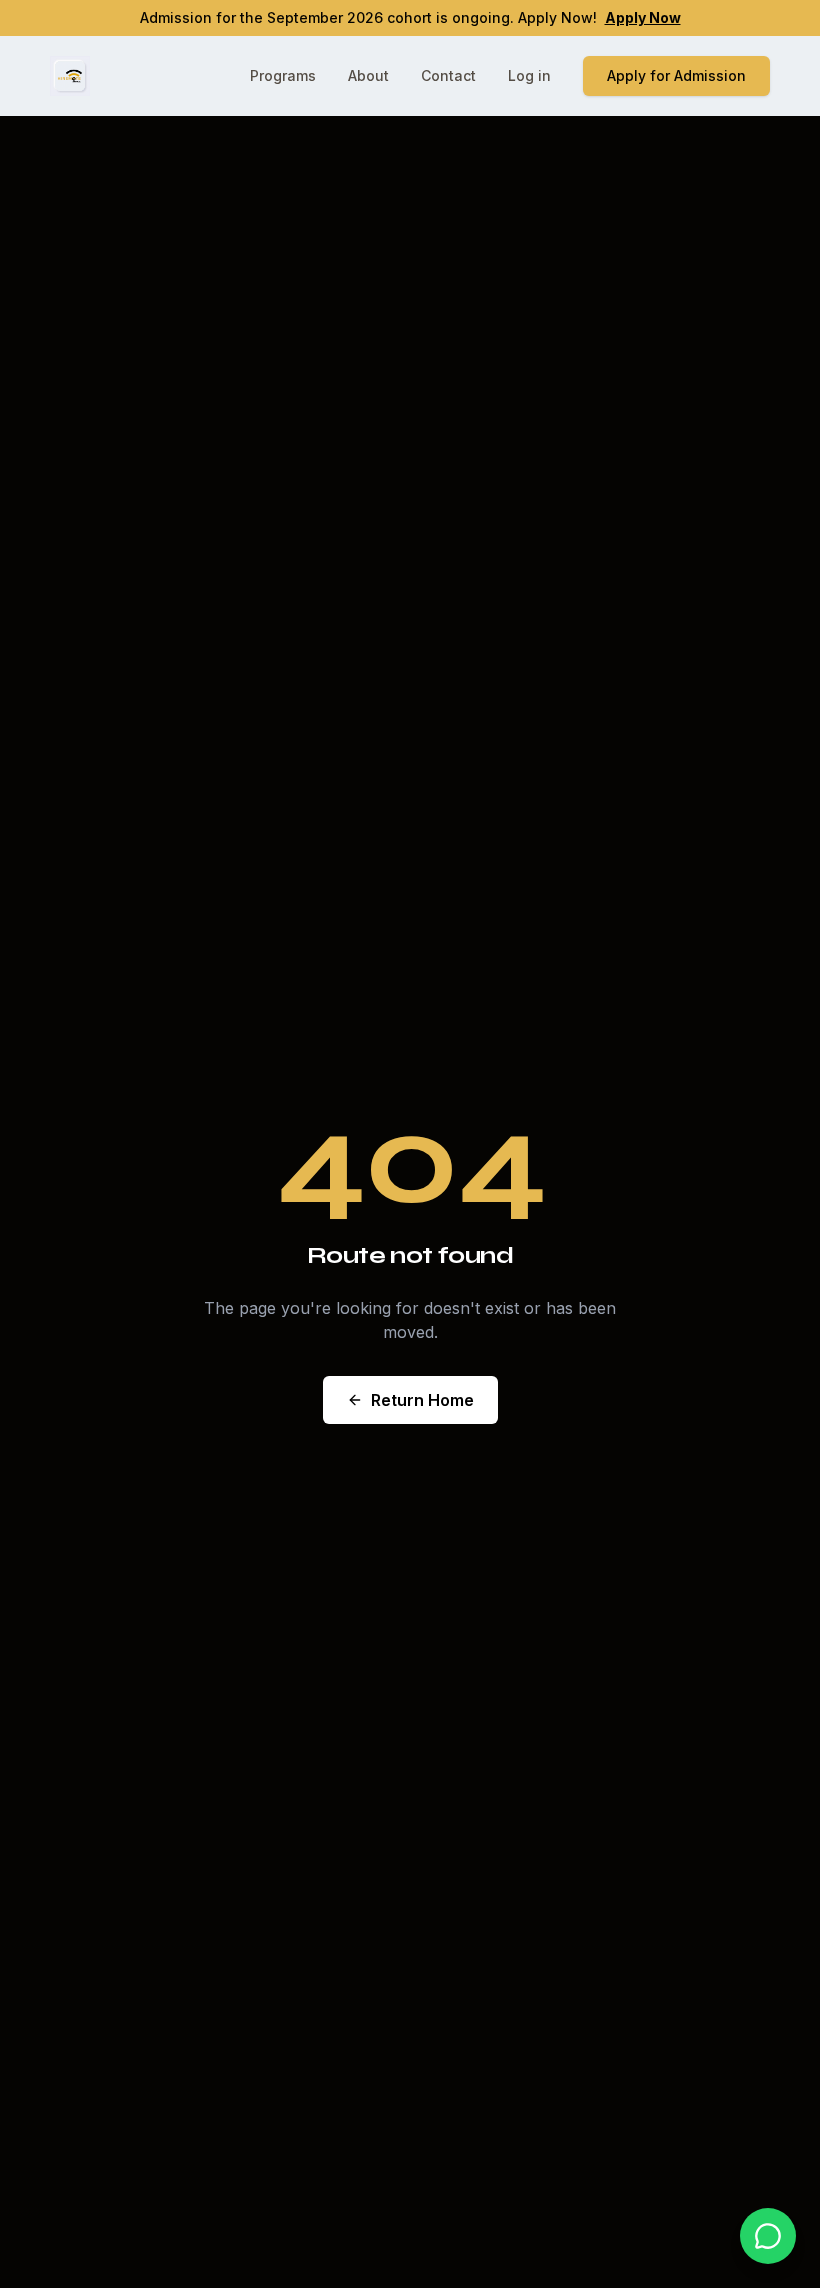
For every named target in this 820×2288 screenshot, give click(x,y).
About (368, 75)
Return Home (422, 1400)
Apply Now (643, 17)
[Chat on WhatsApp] (768, 2236)
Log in (529, 75)
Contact (448, 75)
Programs (283, 75)
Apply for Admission (676, 75)
